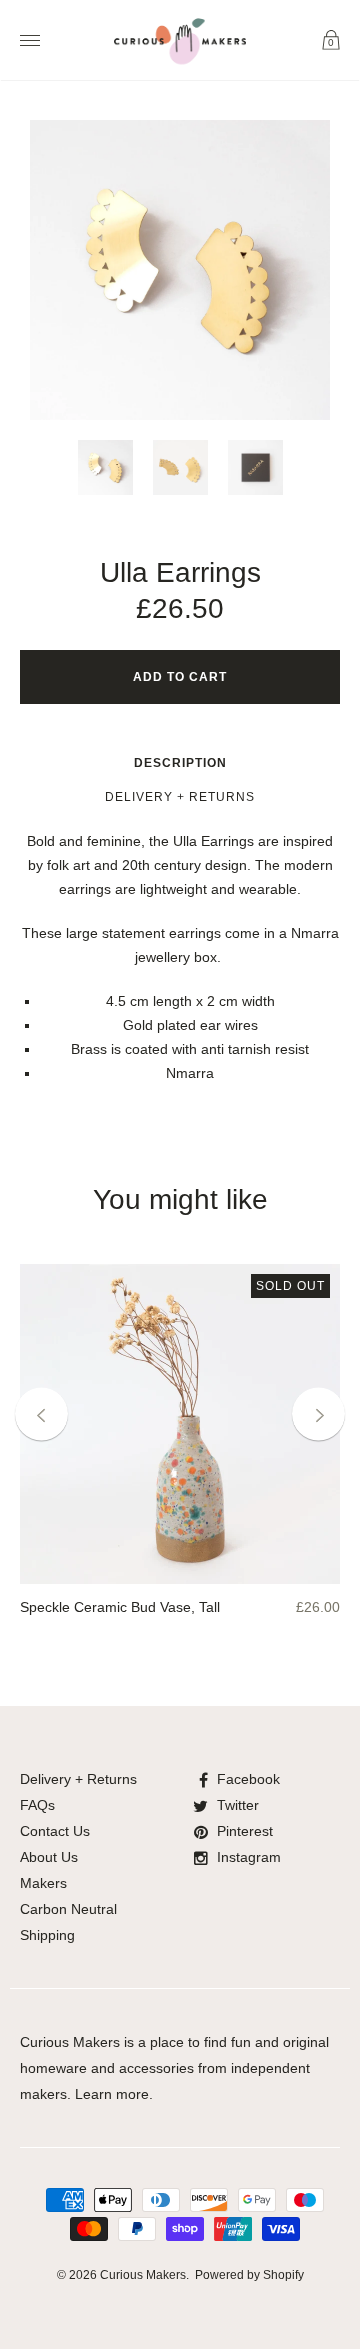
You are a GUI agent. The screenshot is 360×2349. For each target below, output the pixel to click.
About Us (49, 1857)
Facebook (248, 1779)
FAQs (37, 1805)
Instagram (249, 1857)
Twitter (238, 1805)
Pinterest (245, 1831)
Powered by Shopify (249, 2275)
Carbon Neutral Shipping (68, 1922)
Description (180, 763)
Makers (43, 1883)
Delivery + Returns (180, 797)
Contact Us (55, 1831)
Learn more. (114, 2094)
